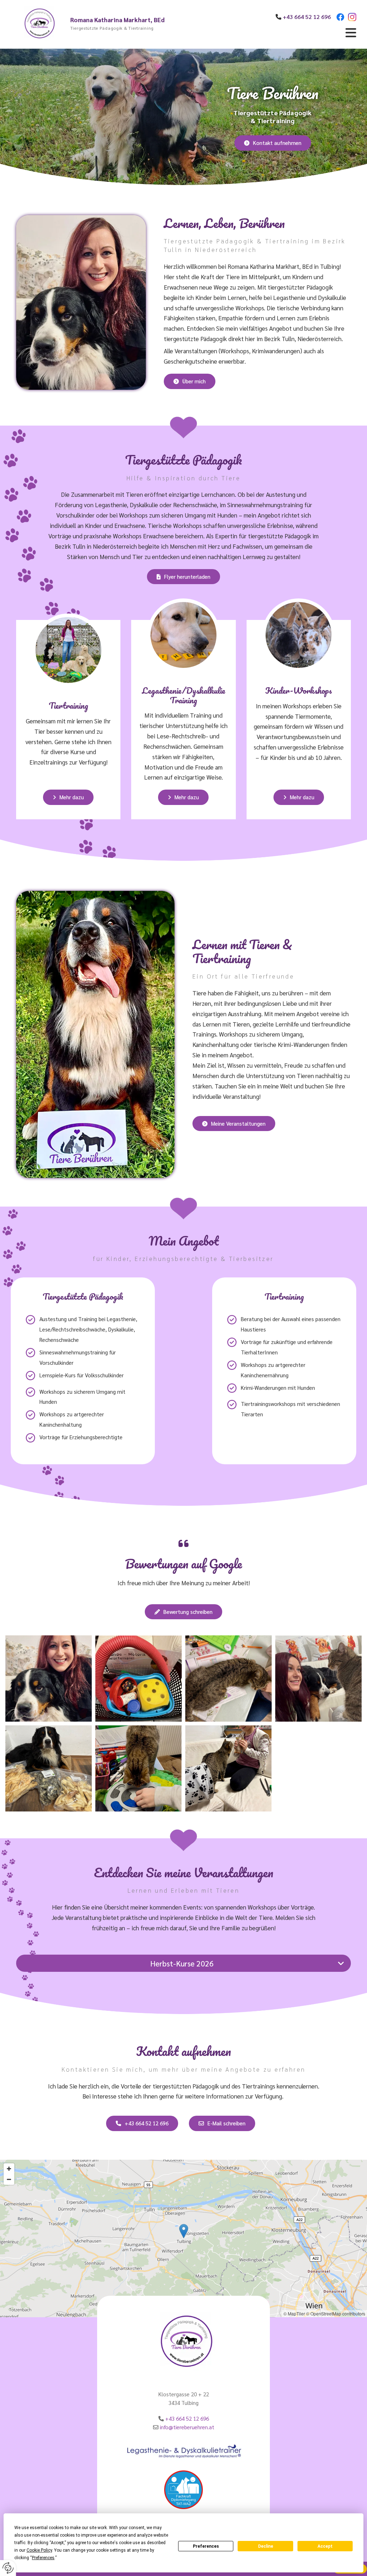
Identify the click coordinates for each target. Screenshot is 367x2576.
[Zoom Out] (9, 2179)
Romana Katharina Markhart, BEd (117, 20)
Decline (266, 2546)
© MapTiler (294, 2313)
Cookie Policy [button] (39, 2550)
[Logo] (38, 24)
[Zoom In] (9, 2169)
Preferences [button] (43, 2558)
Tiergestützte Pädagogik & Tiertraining (112, 28)
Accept (325, 2546)
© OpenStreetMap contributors (336, 2313)
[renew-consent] (8, 2568)
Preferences (206, 2546)
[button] (287, 33)
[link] (341, 1963)
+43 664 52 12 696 (187, 2418)
